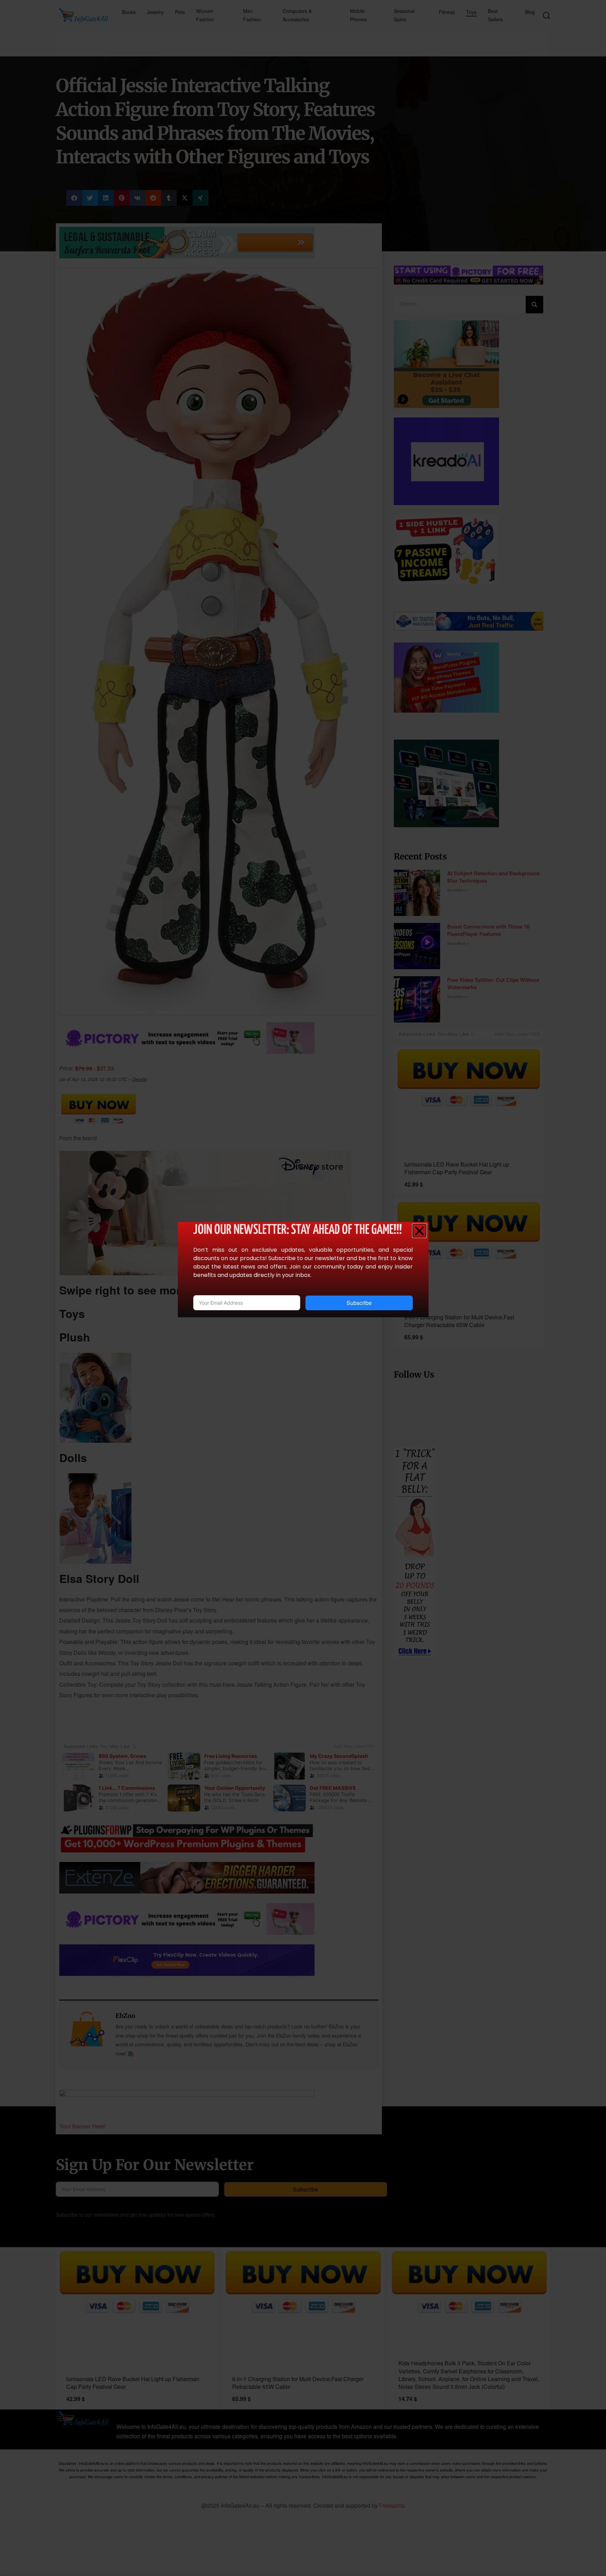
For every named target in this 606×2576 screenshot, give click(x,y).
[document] (303, 1288)
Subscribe (359, 1303)
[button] (419, 1231)
